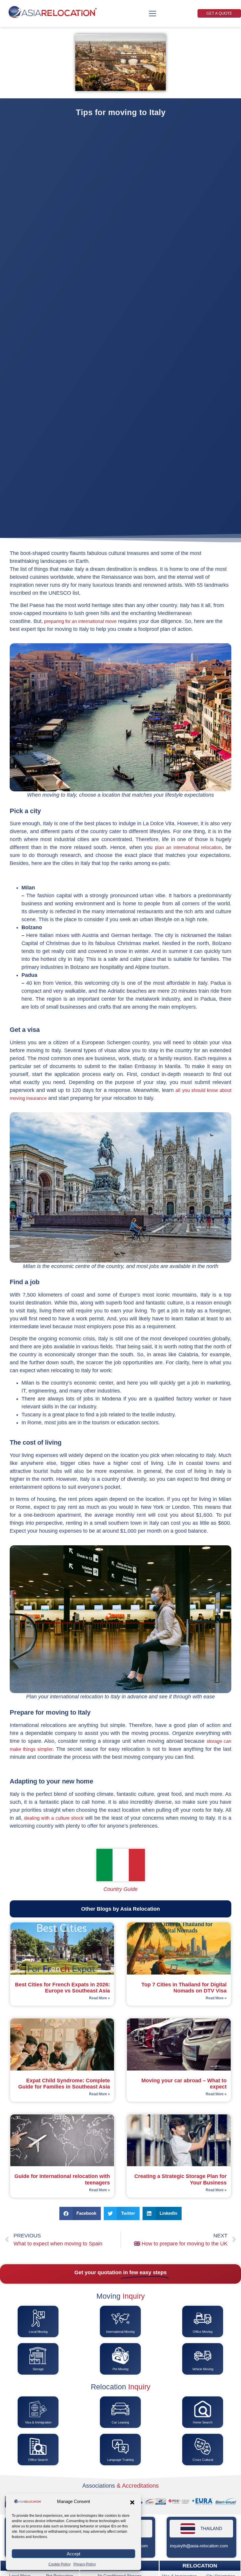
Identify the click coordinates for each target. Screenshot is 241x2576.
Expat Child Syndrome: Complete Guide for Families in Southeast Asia (64, 2084)
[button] (132, 2502)
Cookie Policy (60, 2564)
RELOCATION (200, 2566)
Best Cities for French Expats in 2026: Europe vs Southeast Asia (62, 1988)
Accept (73, 2554)
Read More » (99, 1998)
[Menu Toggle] (153, 14)
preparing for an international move (80, 621)
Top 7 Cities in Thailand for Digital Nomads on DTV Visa (184, 1988)
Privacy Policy (85, 2564)
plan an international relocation (188, 847)
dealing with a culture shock (54, 1818)
